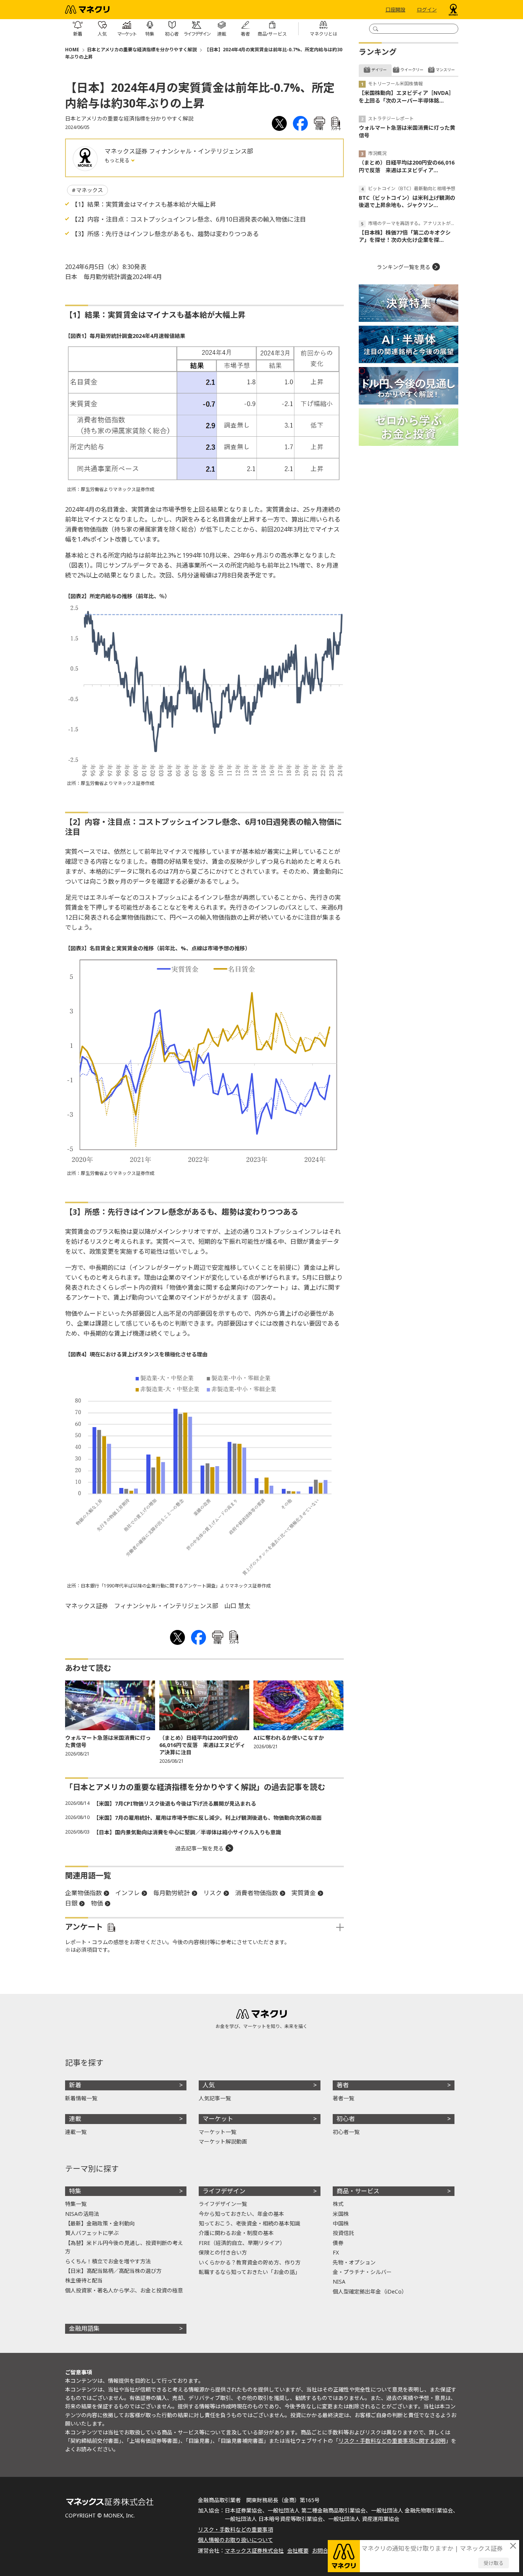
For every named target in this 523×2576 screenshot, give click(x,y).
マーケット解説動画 (223, 2141)
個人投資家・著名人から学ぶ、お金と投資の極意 (124, 2290)
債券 (338, 2243)
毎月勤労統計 (172, 1893)
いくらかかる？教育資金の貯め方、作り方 (250, 2262)
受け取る (494, 2563)
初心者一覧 (346, 2132)
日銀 (71, 1903)
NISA (339, 2282)
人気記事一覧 (215, 2098)
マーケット (218, 2119)
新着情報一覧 (81, 2098)
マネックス (90, 190)
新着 (75, 2085)
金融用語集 (84, 2328)
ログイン (427, 10)
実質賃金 (304, 1893)
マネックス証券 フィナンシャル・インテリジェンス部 (179, 151)
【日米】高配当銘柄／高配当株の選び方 (113, 2271)
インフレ (127, 1893)
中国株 (341, 2223)
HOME (72, 50)
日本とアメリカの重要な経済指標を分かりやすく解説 (142, 50)
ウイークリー (412, 70)
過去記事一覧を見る (199, 1848)
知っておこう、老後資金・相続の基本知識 (249, 2223)
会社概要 (298, 2551)
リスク (212, 1893)
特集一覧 (76, 2204)
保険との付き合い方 (223, 2252)
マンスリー (445, 70)
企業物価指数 (83, 1893)
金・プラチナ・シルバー (362, 2272)
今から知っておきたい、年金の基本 (241, 2214)
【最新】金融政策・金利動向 (100, 2223)
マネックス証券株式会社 (254, 2551)
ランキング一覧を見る (404, 267)
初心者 (346, 2119)
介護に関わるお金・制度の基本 (236, 2233)
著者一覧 (343, 2098)
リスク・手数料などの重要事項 (235, 2530)
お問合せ (323, 2551)
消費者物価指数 (257, 1893)
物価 (97, 1903)
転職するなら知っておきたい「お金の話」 (249, 2272)
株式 (338, 2204)
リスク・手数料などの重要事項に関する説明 (392, 2441)
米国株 (341, 2214)
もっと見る (118, 160)
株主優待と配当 (84, 2280)
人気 (209, 2085)
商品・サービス (358, 2191)
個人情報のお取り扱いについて (235, 2540)
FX (336, 2252)
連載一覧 (76, 2132)
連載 (75, 2119)
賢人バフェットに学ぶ (92, 2233)
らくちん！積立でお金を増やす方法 (108, 2261)
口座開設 (396, 10)
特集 (75, 2191)
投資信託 (343, 2233)
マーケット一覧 (217, 2132)
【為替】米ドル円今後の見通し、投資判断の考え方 (124, 2247)
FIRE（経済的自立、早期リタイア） (242, 2243)
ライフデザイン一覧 (223, 2204)
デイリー (379, 70)
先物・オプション (354, 2262)
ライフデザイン (224, 2191)
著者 (343, 2085)
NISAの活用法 (82, 2214)
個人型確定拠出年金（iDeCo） (370, 2291)
